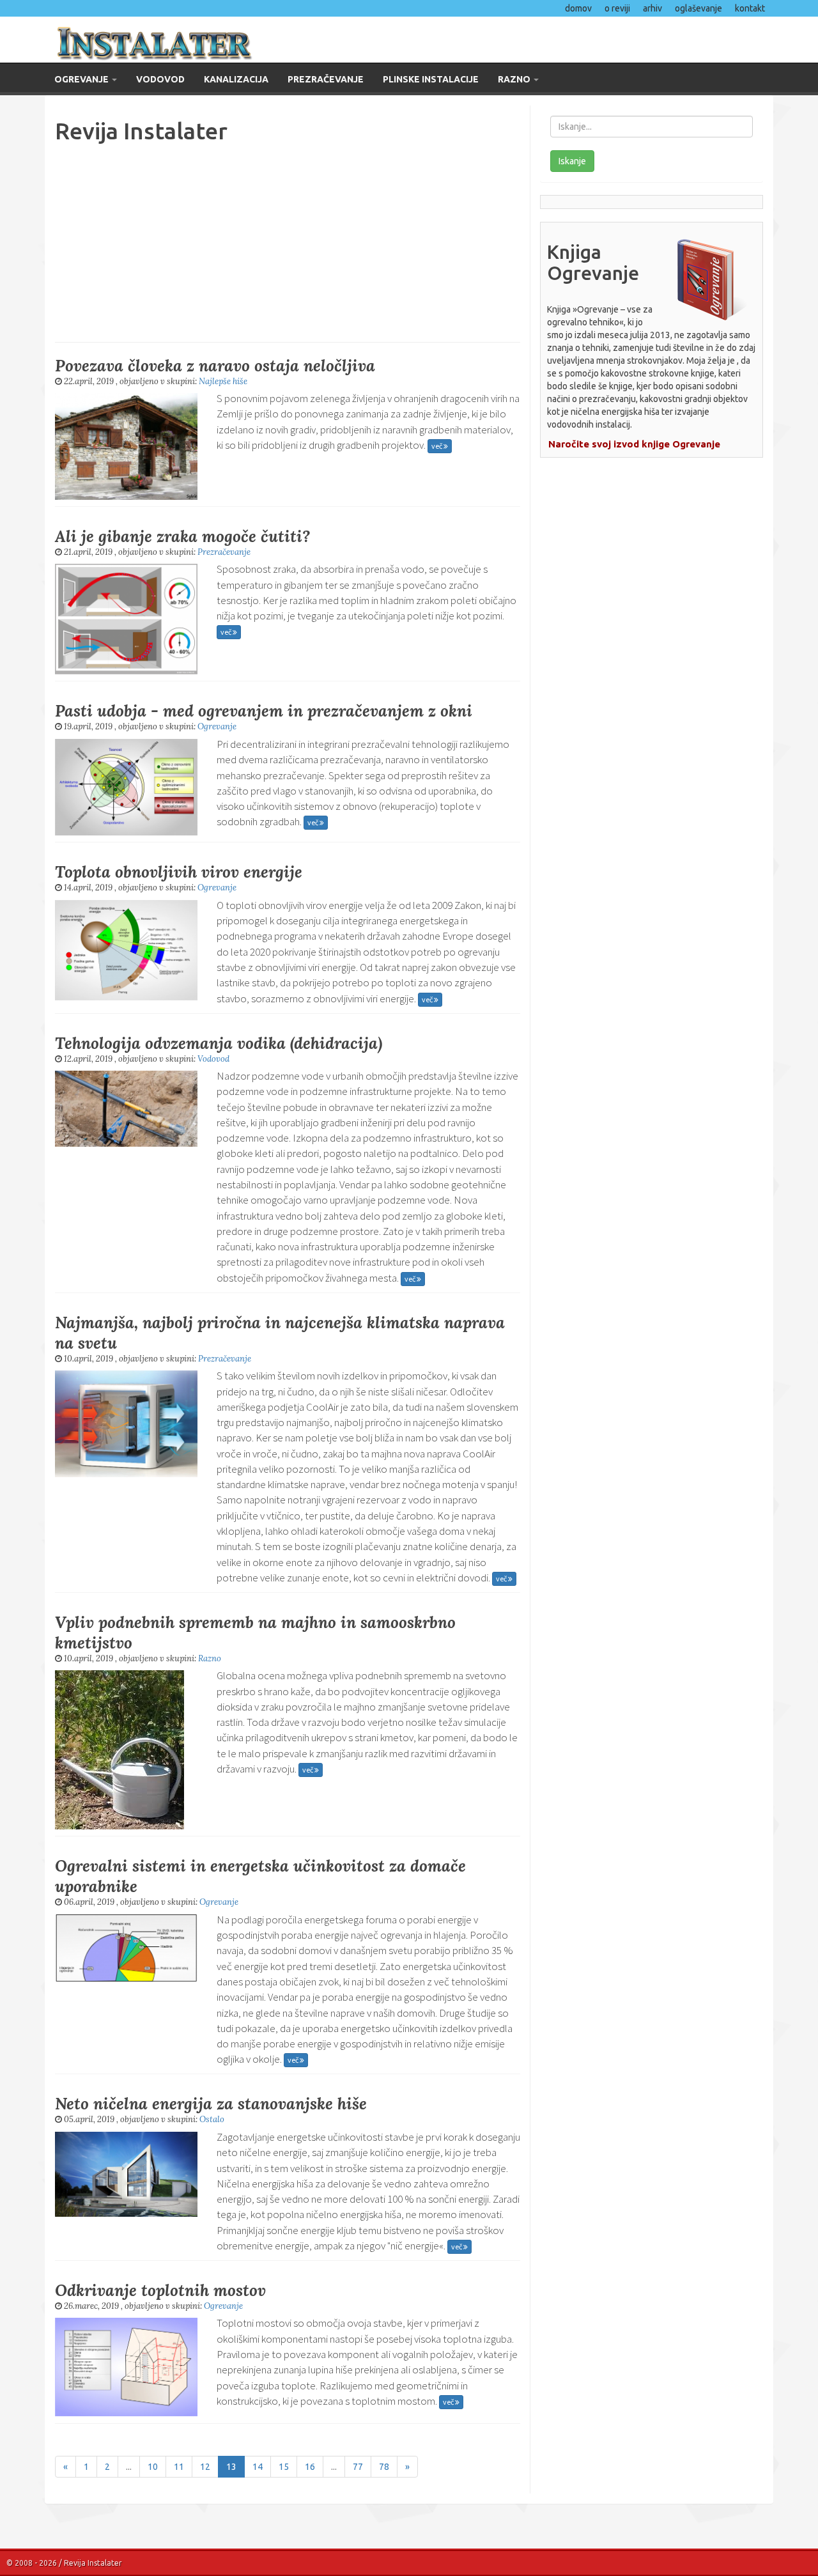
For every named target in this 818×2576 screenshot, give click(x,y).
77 (358, 2467)
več (437, 446)
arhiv (652, 8)
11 (179, 2467)
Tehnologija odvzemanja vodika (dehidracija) (219, 1043)
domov (578, 8)
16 (310, 2467)
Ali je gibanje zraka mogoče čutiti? (182, 536)
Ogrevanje (82, 79)
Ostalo (212, 2119)
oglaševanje (698, 8)
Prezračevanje (326, 79)
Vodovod (160, 79)
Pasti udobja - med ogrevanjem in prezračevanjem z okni (264, 711)
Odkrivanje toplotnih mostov (160, 2290)
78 (384, 2467)
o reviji (617, 8)
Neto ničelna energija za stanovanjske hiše (211, 2104)
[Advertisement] (288, 240)
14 (258, 2467)
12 (205, 2467)
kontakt (750, 8)
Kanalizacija (236, 79)
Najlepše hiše (223, 381)
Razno (515, 79)
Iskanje (572, 161)
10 (153, 2467)
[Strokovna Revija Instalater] (222, 40)
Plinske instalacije (431, 79)
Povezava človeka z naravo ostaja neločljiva (215, 366)
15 (284, 2467)
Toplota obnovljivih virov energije (179, 872)
